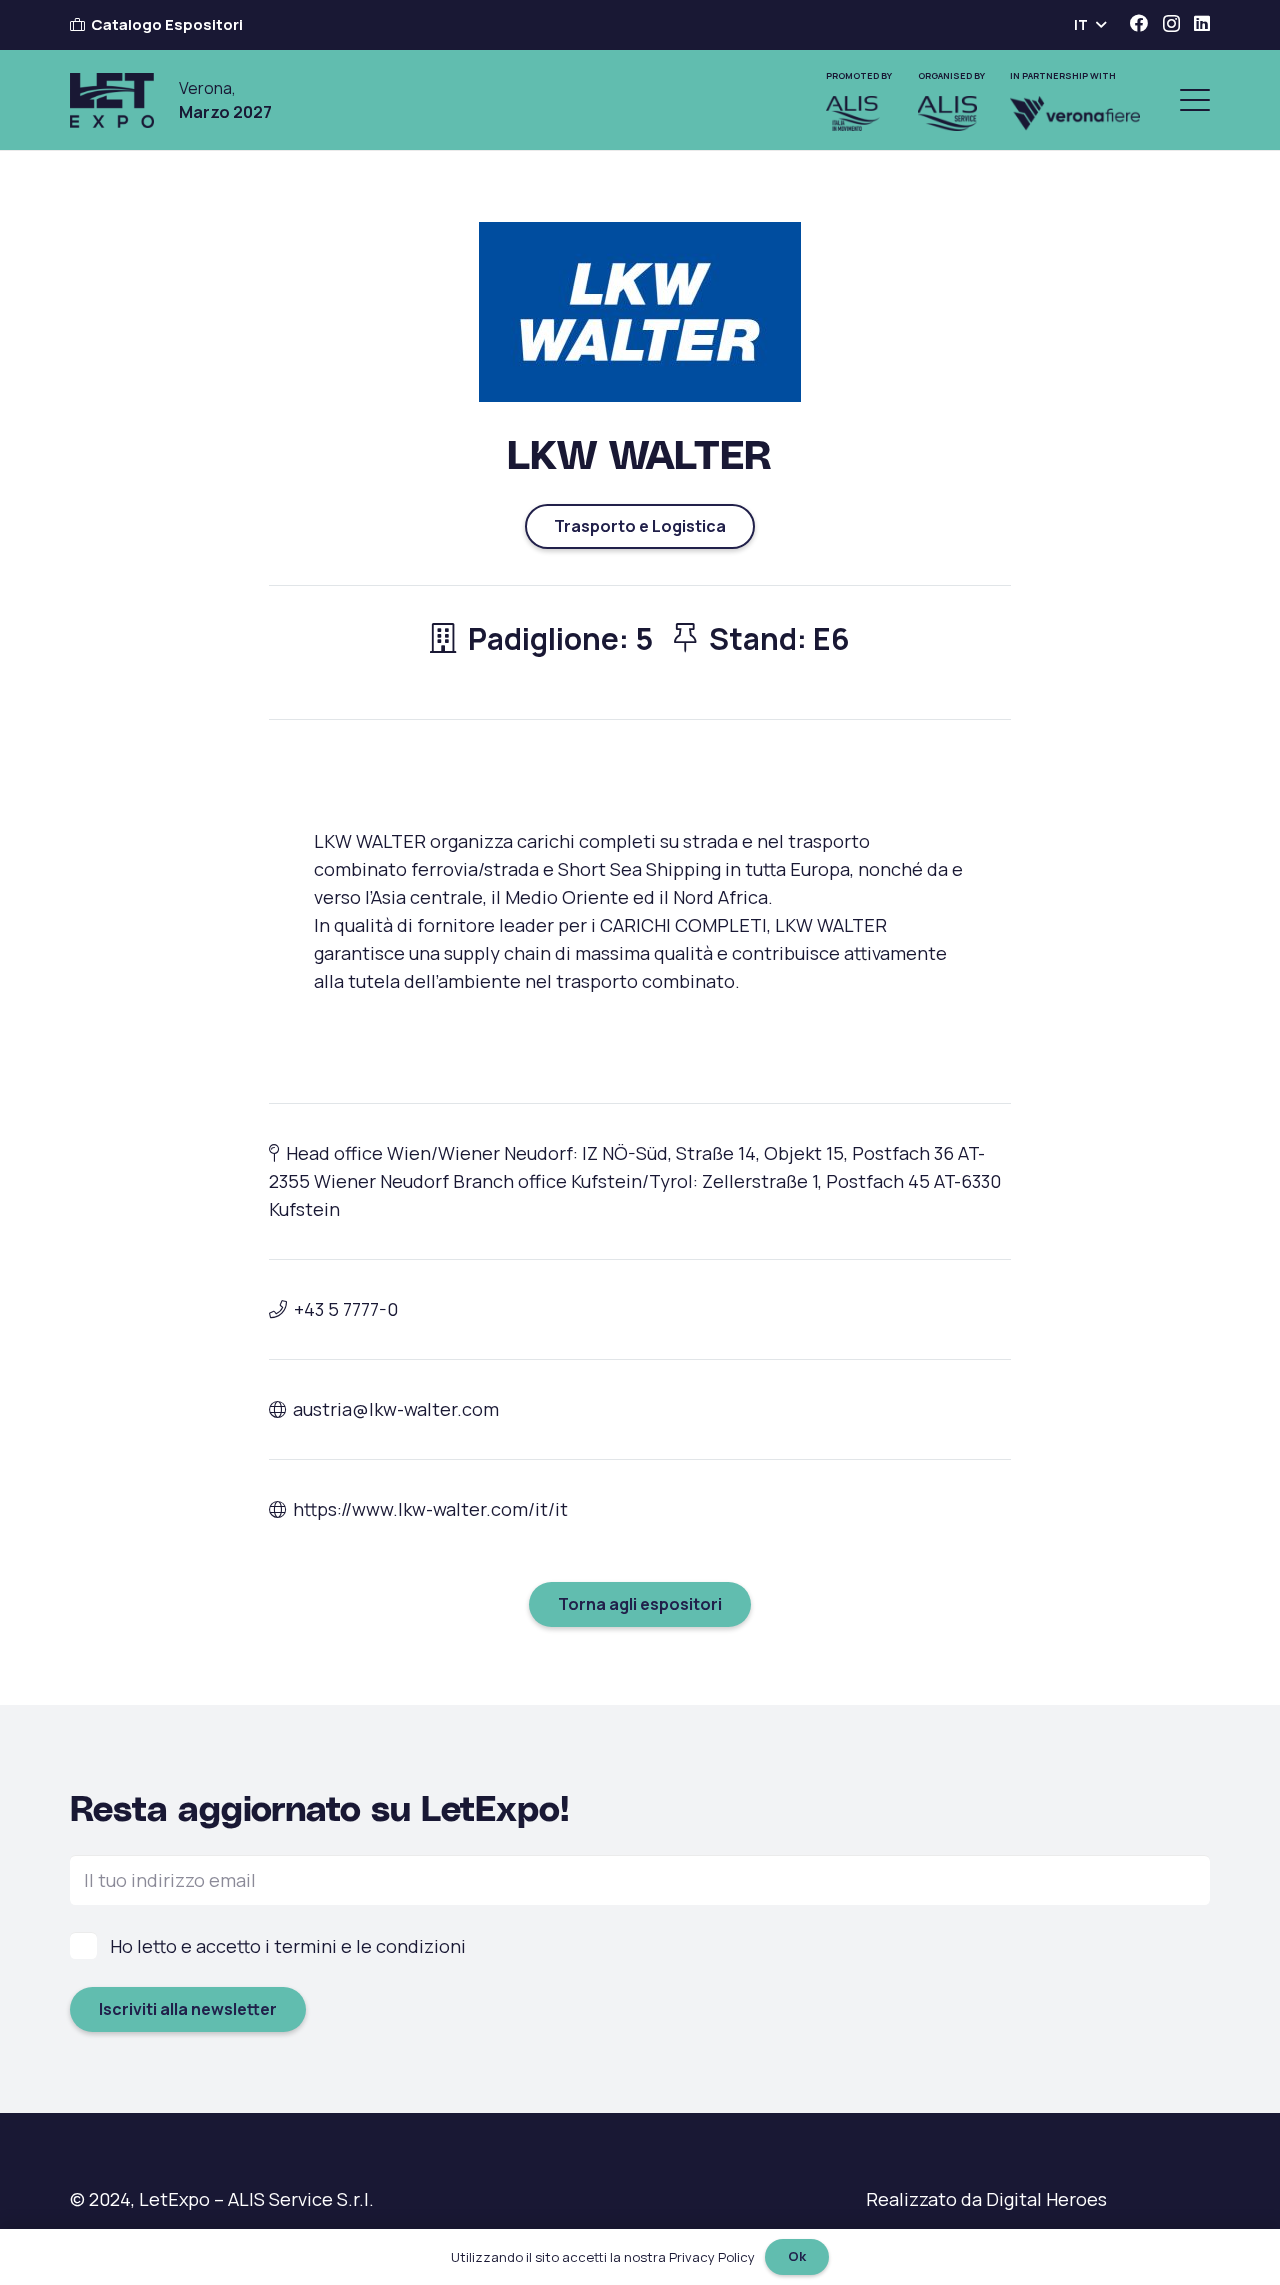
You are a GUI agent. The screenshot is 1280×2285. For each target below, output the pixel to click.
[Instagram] (1171, 24)
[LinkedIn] (1202, 23)
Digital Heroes (1046, 2199)
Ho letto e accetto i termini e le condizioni (288, 1946)
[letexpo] (112, 100)
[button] (1089, 25)
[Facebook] (1139, 23)
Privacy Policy (712, 2257)
